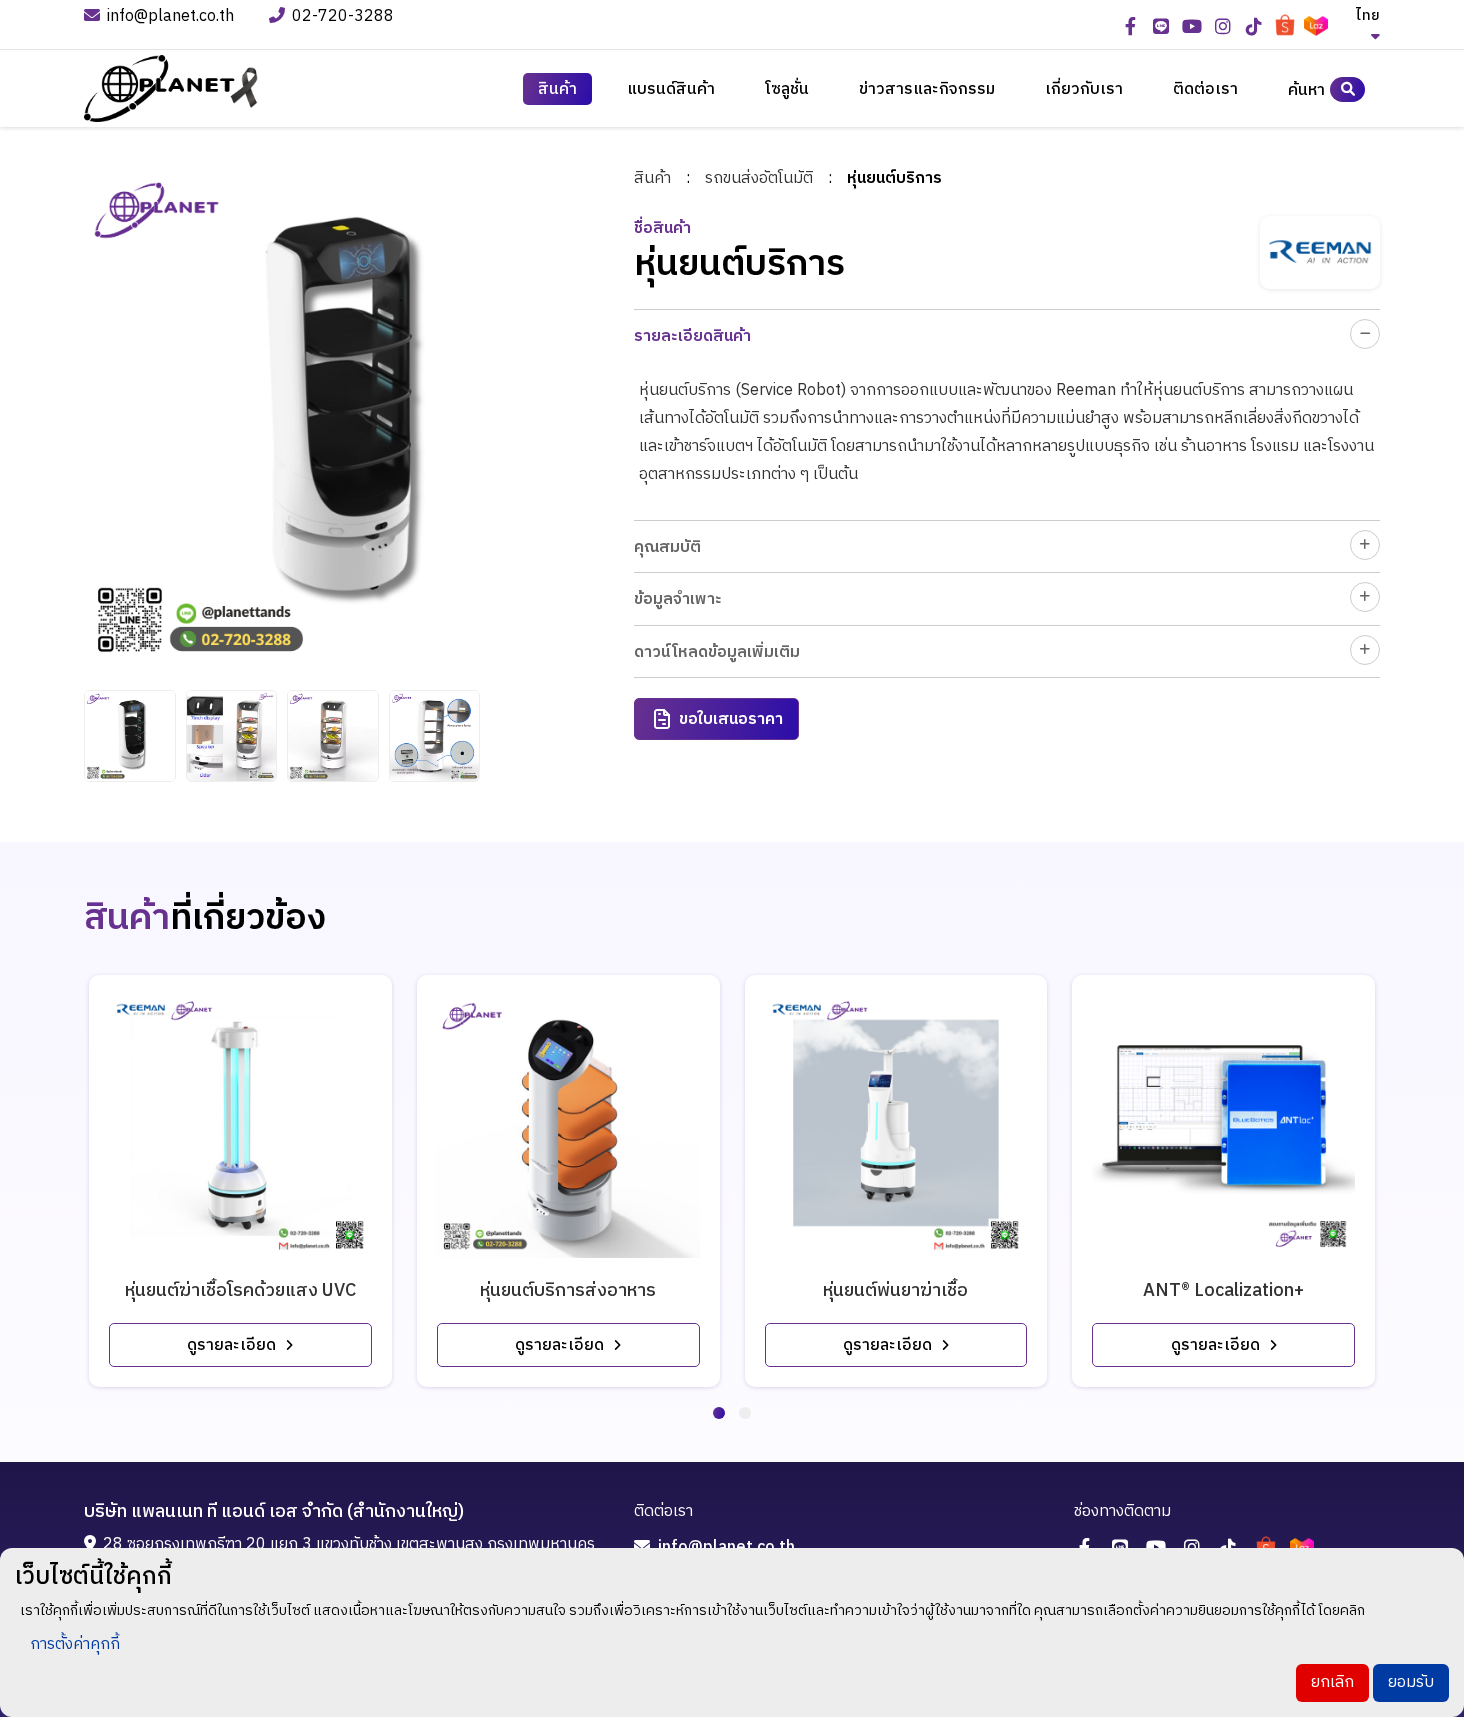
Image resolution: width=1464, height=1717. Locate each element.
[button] (719, 1413)
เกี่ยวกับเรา (1084, 89)
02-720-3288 (345, 17)
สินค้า (652, 179)
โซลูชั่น (787, 89)
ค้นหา (1306, 89)
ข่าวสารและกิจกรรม (927, 89)
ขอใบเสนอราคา (731, 719)
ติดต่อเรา (1205, 89)
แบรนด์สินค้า (671, 89)
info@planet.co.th (170, 17)
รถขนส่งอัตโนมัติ (759, 179)
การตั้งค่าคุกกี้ (75, 1644)
